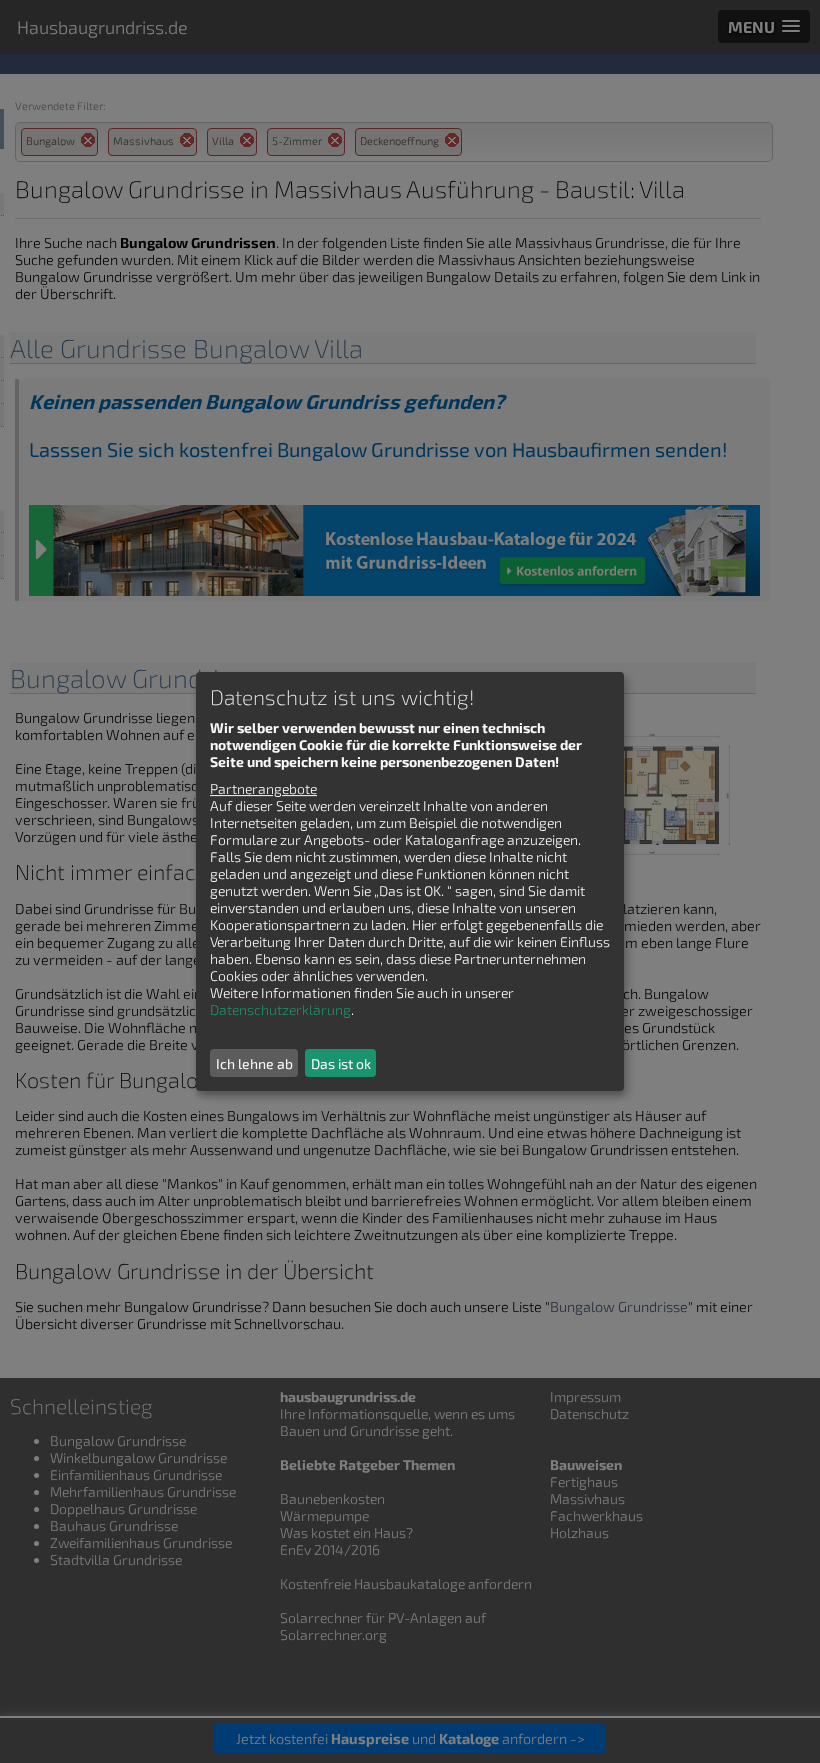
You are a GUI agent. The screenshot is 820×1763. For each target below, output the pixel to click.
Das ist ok (341, 1063)
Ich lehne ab (254, 1063)
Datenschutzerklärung (280, 1009)
